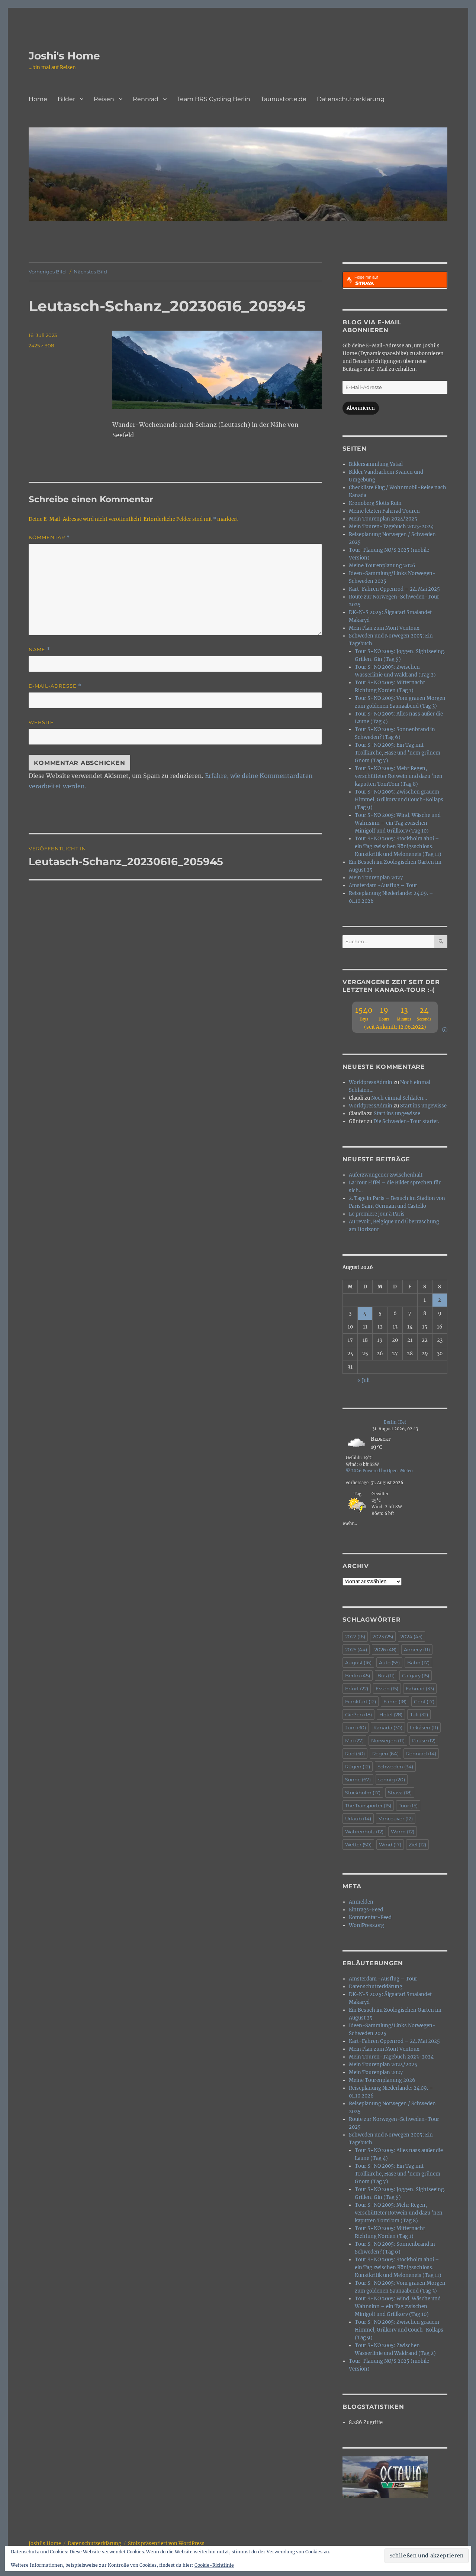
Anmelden (361, 1902)
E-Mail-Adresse (55, 686)
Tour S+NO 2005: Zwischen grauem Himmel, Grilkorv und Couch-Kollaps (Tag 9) (399, 800)
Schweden (395, 1766)
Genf (424, 1701)
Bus (386, 1675)
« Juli (364, 1380)
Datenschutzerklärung (351, 99)
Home (38, 99)
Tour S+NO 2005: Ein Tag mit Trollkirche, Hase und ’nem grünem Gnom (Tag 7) (398, 753)
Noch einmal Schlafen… (399, 1098)
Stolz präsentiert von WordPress (166, 2543)
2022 (355, 1636)
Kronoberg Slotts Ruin (375, 503)
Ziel (417, 1845)
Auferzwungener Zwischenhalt (386, 1175)
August (358, 1662)
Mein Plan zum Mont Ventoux (384, 628)
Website (41, 722)
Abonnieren (361, 408)
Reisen (104, 99)
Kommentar (49, 537)
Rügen (358, 1766)
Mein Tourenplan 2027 (376, 878)
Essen (387, 1688)
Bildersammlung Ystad (376, 464)
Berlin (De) (395, 1422)
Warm (403, 1832)
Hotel (391, 1714)
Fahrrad (420, 1688)
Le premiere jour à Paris (377, 1214)
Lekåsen (424, 1727)
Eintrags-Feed (366, 1910)
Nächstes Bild (90, 272)
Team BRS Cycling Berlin (214, 99)
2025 (356, 1649)
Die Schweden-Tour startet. (406, 1121)
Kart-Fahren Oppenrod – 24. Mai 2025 (394, 589)
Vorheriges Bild (47, 272)
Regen (385, 1753)
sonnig (392, 1779)
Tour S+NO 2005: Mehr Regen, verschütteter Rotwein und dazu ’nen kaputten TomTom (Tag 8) (399, 776)
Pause (424, 1740)
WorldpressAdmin (371, 1082)
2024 (411, 1636)
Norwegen (388, 1740)
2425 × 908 (41, 345)
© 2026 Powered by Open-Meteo (379, 1471)
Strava (400, 1793)
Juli (419, 1714)
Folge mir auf (366, 277)
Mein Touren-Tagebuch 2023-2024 (391, 527)
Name (39, 650)
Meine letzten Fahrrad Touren (384, 511)
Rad (355, 1753)
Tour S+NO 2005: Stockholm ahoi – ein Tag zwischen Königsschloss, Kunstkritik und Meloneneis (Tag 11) (398, 846)
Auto (389, 1662)
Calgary (416, 1675)
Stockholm (363, 1793)
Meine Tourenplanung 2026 (382, 566)
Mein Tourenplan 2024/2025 (383, 519)
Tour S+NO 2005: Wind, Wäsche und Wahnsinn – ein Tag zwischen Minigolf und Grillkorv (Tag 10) (398, 823)
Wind (390, 1845)
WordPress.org (366, 1925)
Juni (356, 1727)
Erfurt (357, 1688)
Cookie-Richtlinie (214, 2565)
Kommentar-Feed (370, 1918)
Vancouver (396, 1819)
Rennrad (146, 99)
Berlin (358, 1675)
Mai (354, 1740)
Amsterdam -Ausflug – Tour (383, 885)
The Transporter (368, 1806)
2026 (385, 1649)
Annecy (417, 1649)
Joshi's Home (64, 56)
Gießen (358, 1714)
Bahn (418, 1662)
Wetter (358, 1845)
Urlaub (358, 1819)
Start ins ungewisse (423, 1106)
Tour (408, 1806)
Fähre (395, 1701)
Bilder (66, 99)
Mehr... (350, 1523)
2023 (383, 1636)
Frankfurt (361, 1701)
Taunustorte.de (284, 99)
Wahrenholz (364, 1832)
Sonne (358, 1779)
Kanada (388, 1727)
